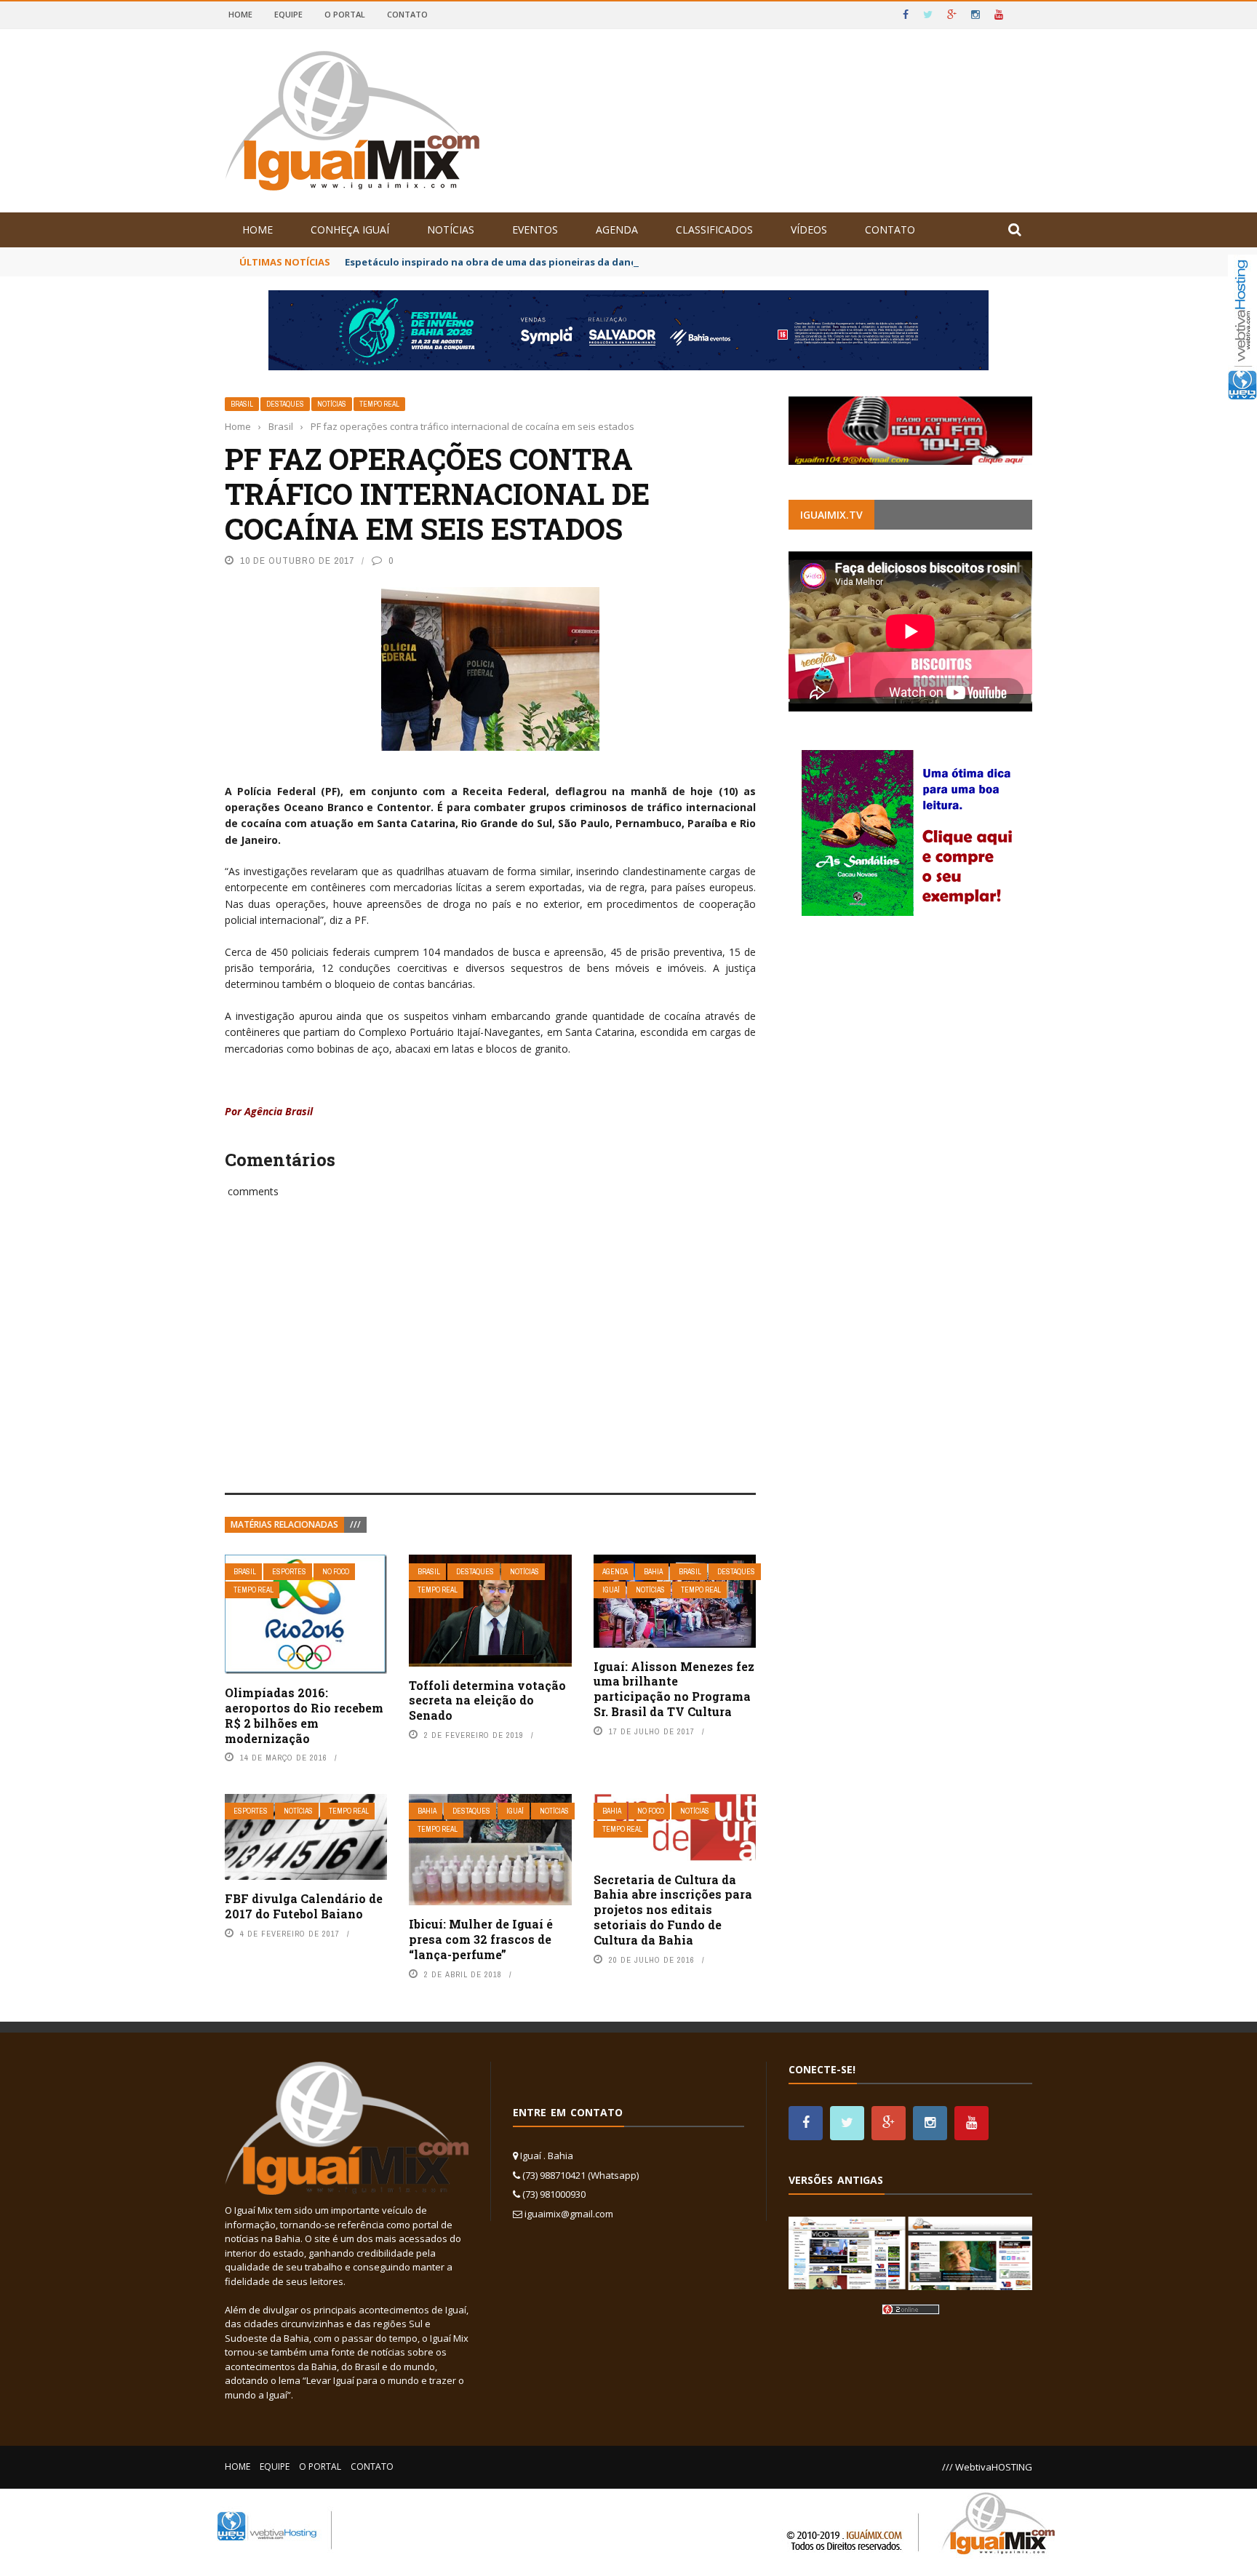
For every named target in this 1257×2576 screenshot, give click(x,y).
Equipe (288, 14)
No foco (336, 1572)
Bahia (653, 1572)
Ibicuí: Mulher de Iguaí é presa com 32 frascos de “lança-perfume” (481, 1939)
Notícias (451, 230)
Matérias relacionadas (284, 1524)
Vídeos (809, 230)
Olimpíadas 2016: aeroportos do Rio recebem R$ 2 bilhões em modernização (304, 1715)
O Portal (345, 14)
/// (355, 1524)
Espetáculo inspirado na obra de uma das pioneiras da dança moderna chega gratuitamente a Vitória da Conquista (626, 262)
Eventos (535, 230)
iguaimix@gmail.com (569, 2214)
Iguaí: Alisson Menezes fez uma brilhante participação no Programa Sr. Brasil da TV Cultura (674, 1689)
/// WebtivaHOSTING (987, 2467)
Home (240, 14)
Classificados (714, 230)
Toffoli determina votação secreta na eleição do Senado (487, 1700)
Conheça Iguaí (350, 230)
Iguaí (611, 1590)
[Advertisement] (490, 1362)
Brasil (242, 404)
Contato (407, 14)
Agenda (617, 230)
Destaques (285, 404)
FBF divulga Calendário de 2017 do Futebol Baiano (304, 1906)
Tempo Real (379, 404)
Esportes (289, 1572)
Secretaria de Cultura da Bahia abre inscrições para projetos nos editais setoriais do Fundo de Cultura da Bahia (673, 1910)
